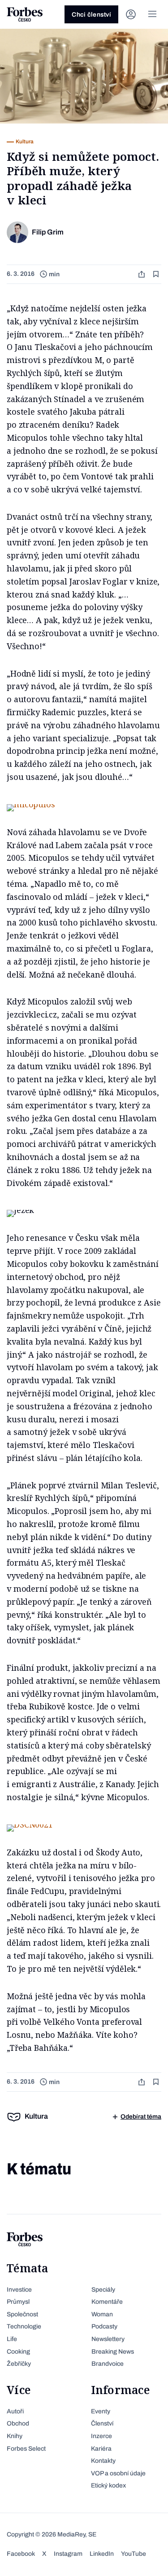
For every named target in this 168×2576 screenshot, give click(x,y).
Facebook (21, 2554)
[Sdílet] (142, 274)
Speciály (103, 2290)
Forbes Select (26, 2449)
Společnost (22, 2314)
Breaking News (113, 2352)
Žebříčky (19, 2364)
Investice (19, 2290)
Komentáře (107, 2302)
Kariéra (101, 2449)
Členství (102, 2423)
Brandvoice (108, 2364)
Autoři (15, 2411)
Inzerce (101, 2436)
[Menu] (152, 14)
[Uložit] (157, 274)
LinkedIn (102, 2554)
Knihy (15, 2436)
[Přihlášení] (131, 14)
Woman (102, 2314)
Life (12, 2339)
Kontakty (103, 2461)
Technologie (24, 2326)
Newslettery (108, 2339)
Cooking (18, 2352)
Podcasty (104, 2326)
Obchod (18, 2423)
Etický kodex (108, 2485)
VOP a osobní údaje (118, 2473)
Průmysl (18, 2302)
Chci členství (91, 15)
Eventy (101, 2411)
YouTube (134, 2554)
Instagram (68, 2554)
